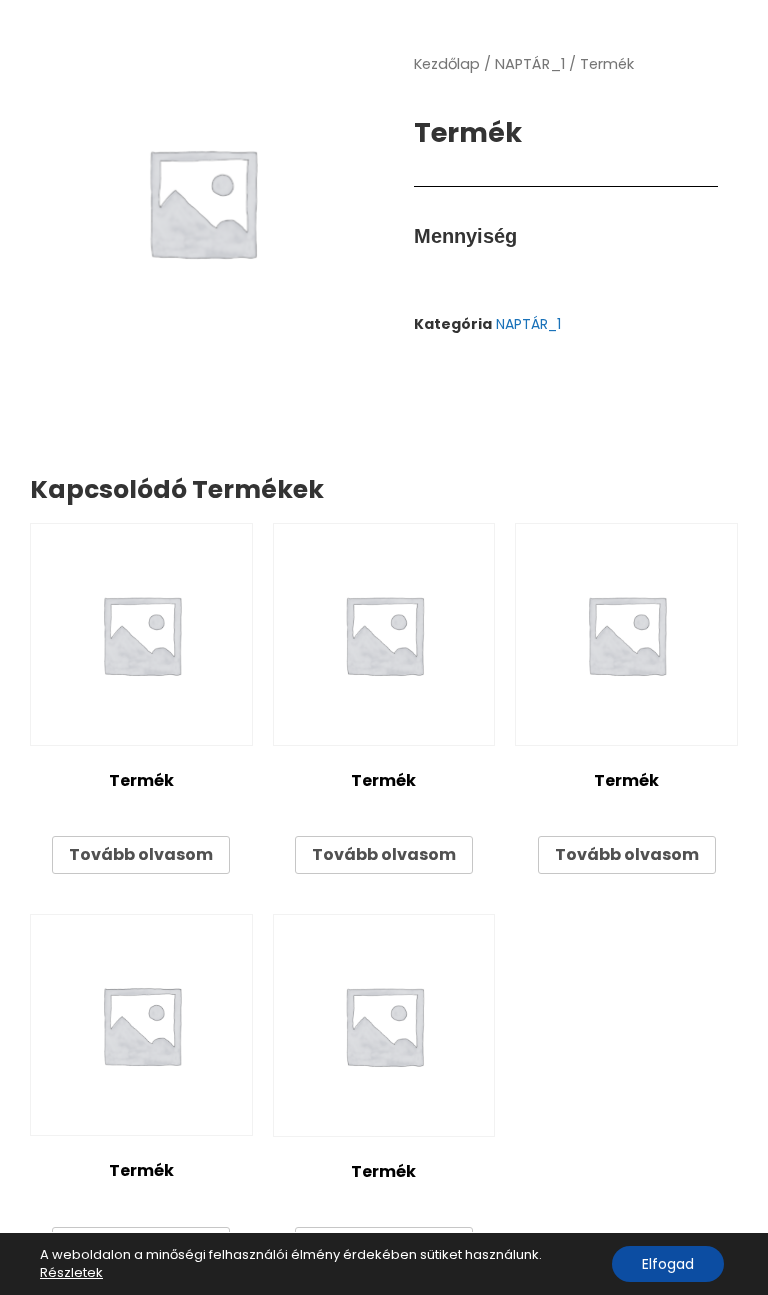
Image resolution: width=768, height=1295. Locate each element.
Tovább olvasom (141, 854)
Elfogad (668, 1264)
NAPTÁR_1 (530, 64)
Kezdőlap (447, 64)
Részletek (71, 1273)
